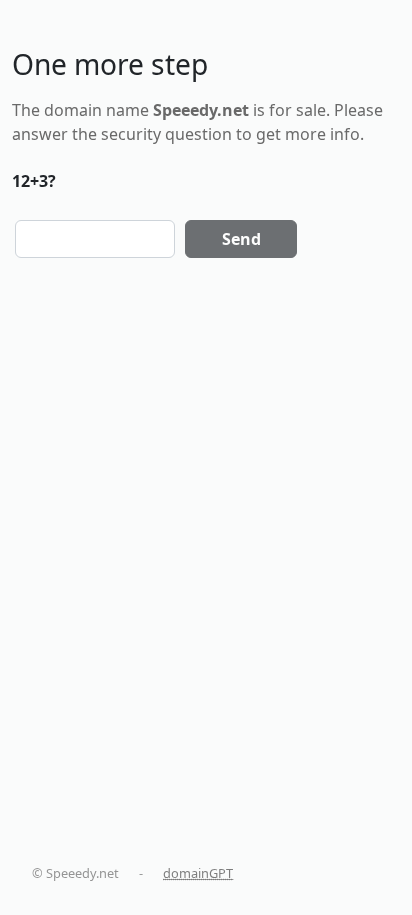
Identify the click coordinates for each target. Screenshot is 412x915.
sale (311, 110)
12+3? (34, 181)
